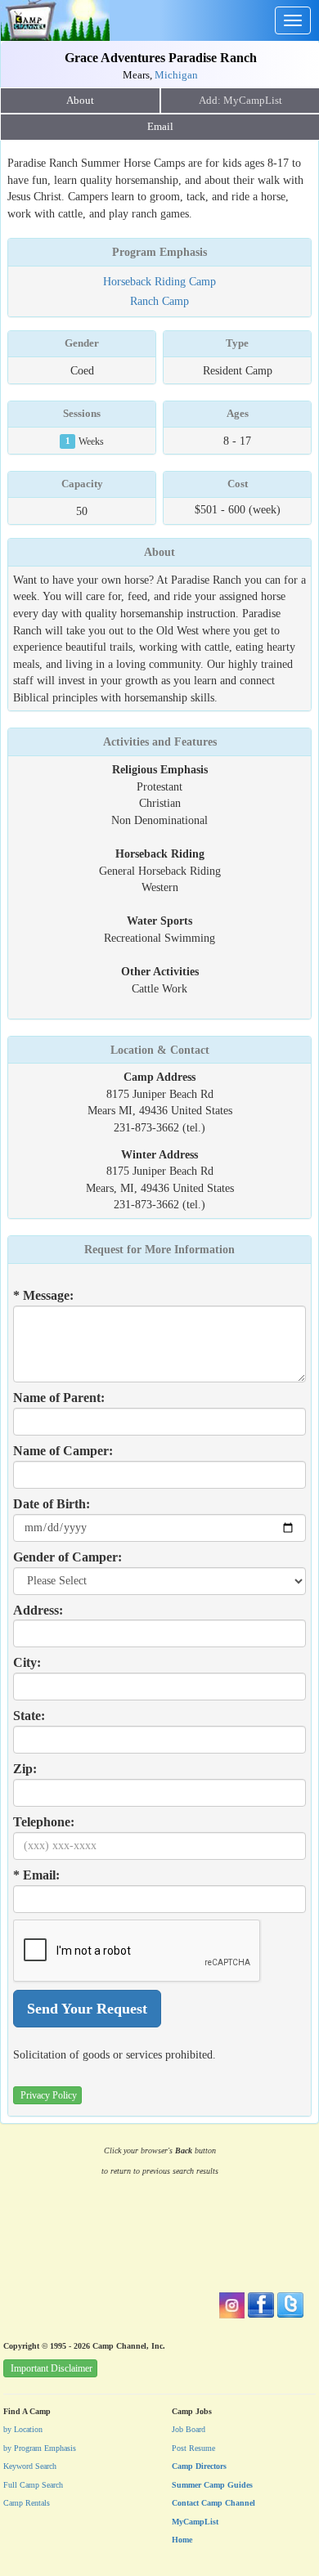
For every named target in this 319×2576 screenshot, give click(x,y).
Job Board (189, 2429)
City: (27, 1662)
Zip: (25, 1769)
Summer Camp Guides (212, 2485)
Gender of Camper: (67, 1557)
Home (182, 2540)
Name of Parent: (59, 1398)
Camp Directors (199, 2466)
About (80, 101)
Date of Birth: (52, 1504)
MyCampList (195, 2522)
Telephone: (44, 1822)
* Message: (43, 1295)
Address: (38, 1610)
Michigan (176, 75)
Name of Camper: (63, 1451)
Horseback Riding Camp (159, 281)
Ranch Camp (159, 301)
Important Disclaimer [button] (52, 2368)
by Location (23, 2429)
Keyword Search (30, 2466)
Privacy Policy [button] (49, 2095)
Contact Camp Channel (213, 2503)
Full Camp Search (33, 2485)
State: (29, 1716)
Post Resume (193, 2448)
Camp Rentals (27, 2503)
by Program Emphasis (40, 2448)
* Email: (36, 1875)
